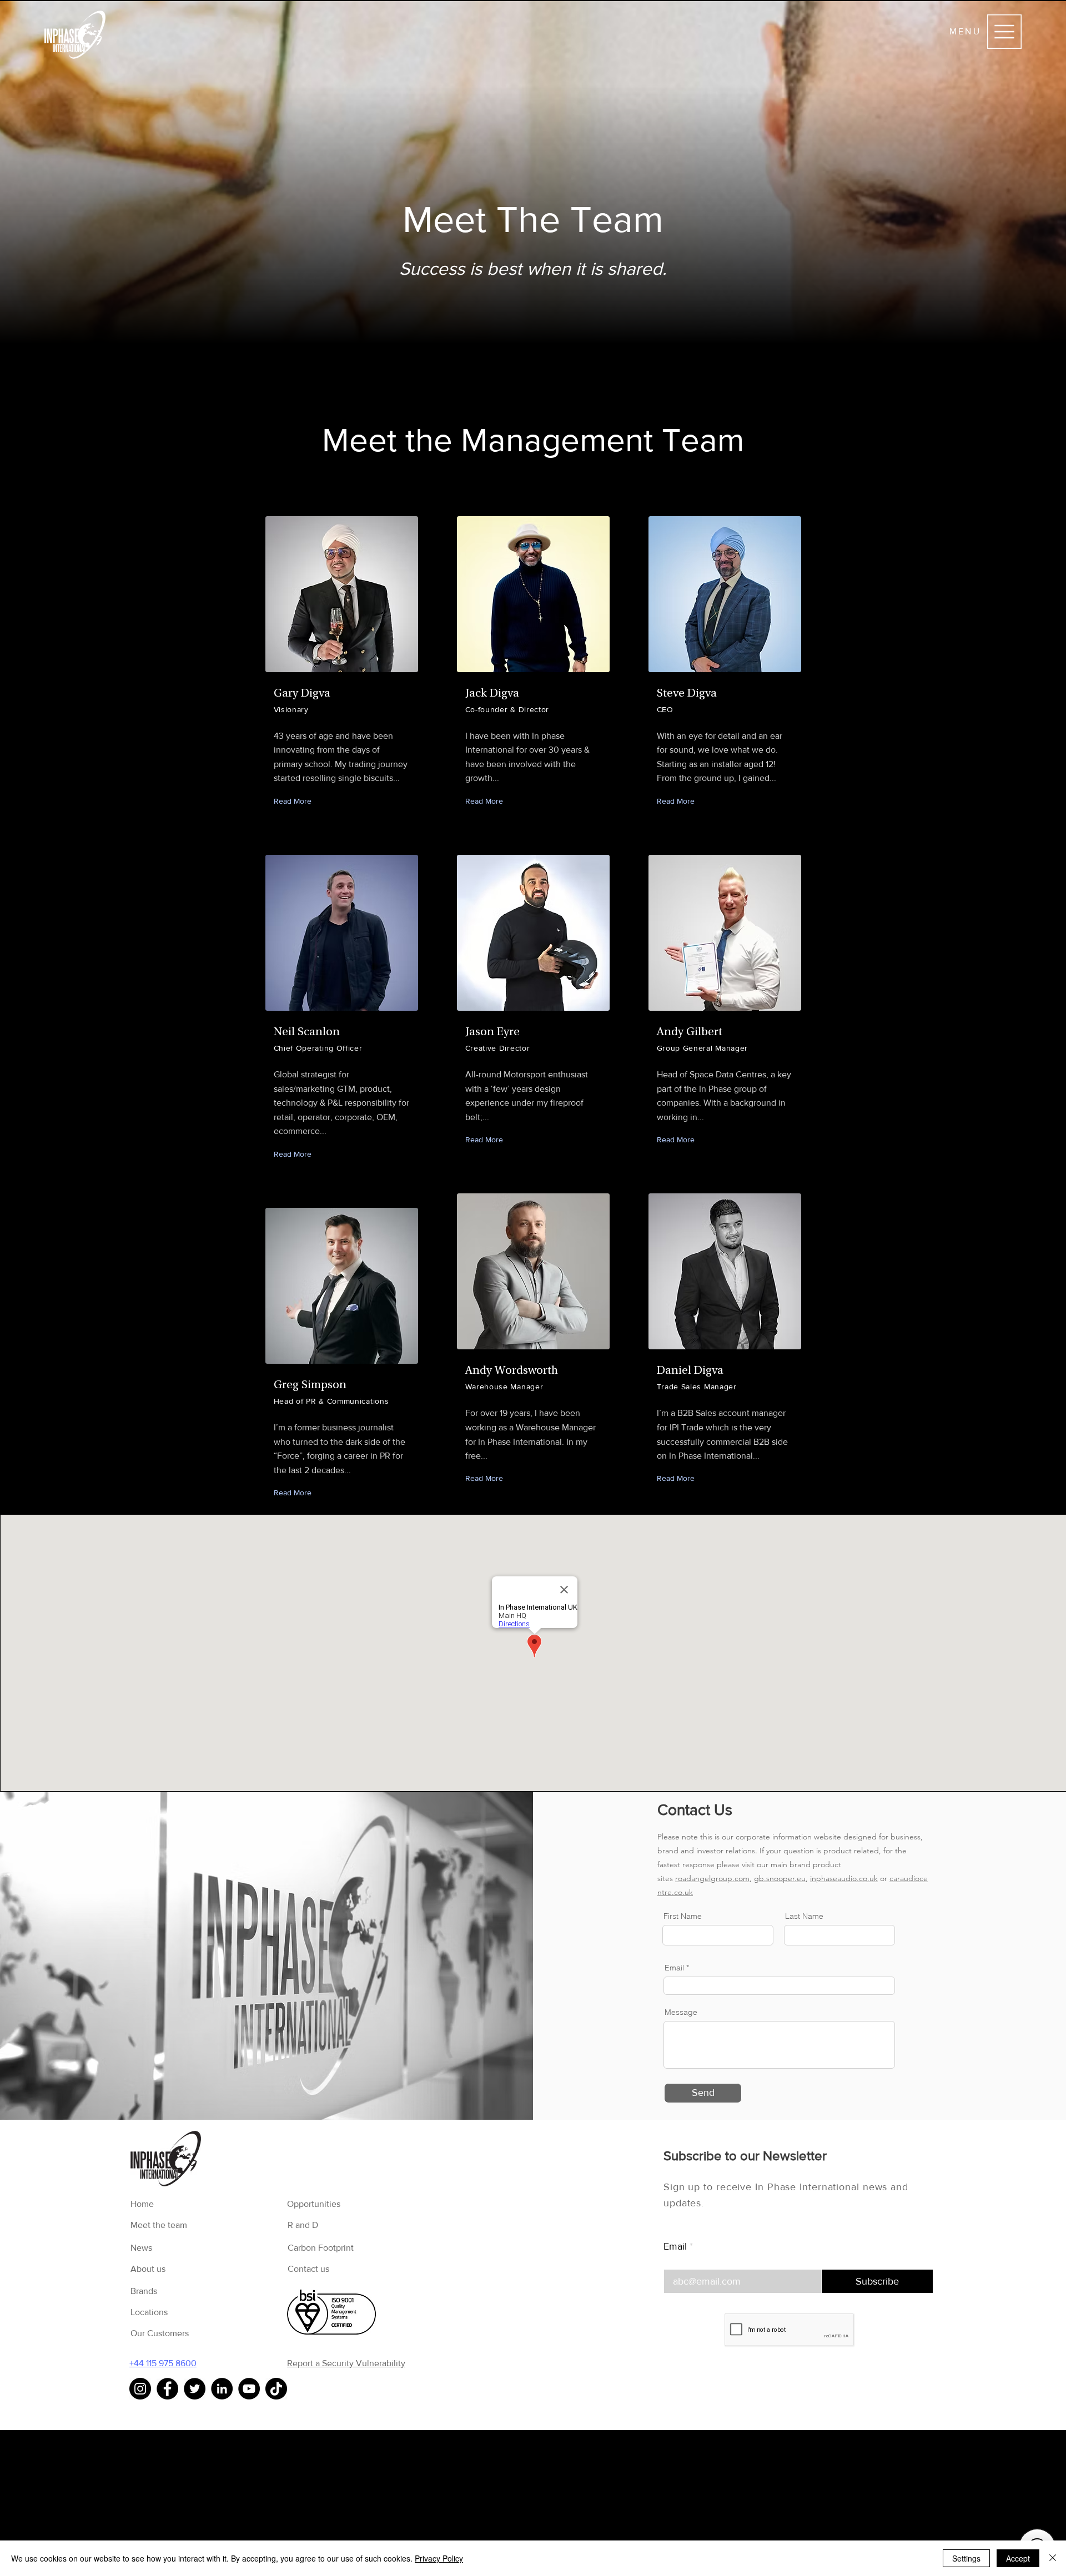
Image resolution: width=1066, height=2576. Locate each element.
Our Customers (160, 2333)
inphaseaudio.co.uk (844, 1878)
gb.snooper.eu (780, 1878)
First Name (683, 1916)
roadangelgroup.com (712, 1878)
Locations (149, 2312)
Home (142, 2204)
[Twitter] (195, 2389)
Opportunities (314, 2204)
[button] (1004, 32)
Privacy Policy (439, 2558)
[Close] (1053, 2558)
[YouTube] (249, 2389)
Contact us (308, 2269)
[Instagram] (140, 2389)
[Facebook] (167, 2389)
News (141, 2248)
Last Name (804, 1916)
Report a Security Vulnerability (346, 2363)
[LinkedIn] (222, 2389)
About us (148, 2269)
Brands (144, 2291)
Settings (966, 2558)
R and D (303, 2225)
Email (675, 2246)
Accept (1018, 2558)
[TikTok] (276, 2389)
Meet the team (159, 2225)
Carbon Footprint (321, 2248)
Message (681, 2012)
